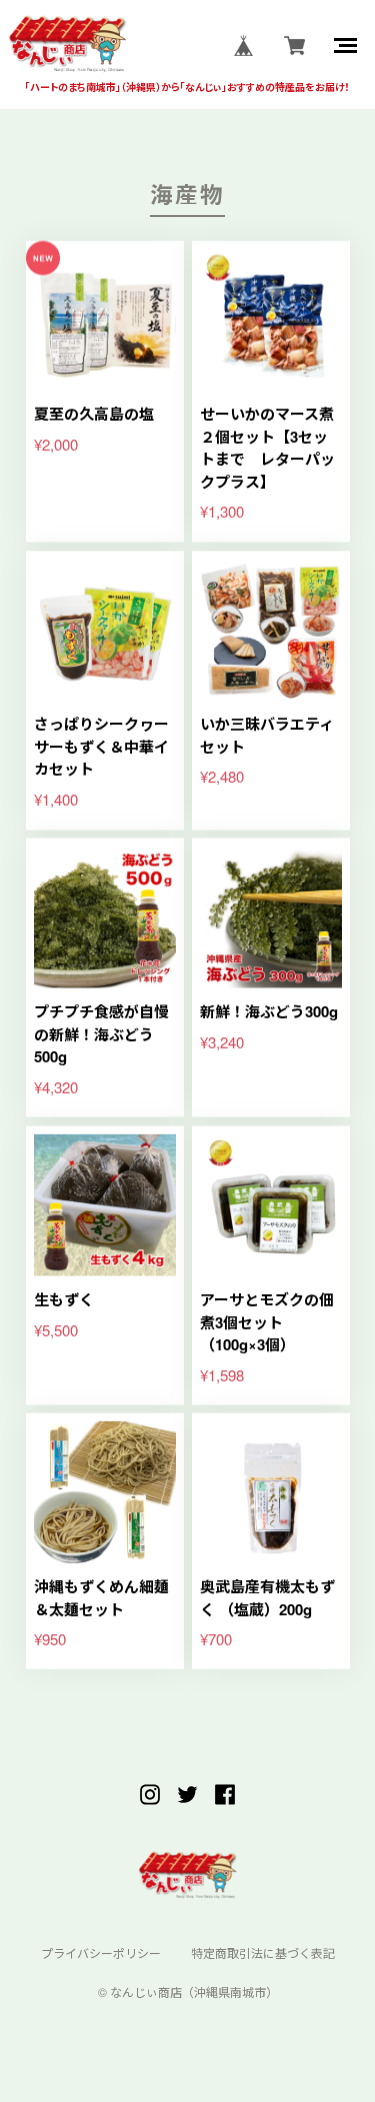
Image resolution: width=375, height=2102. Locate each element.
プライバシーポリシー (101, 1953)
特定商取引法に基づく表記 (263, 1953)
